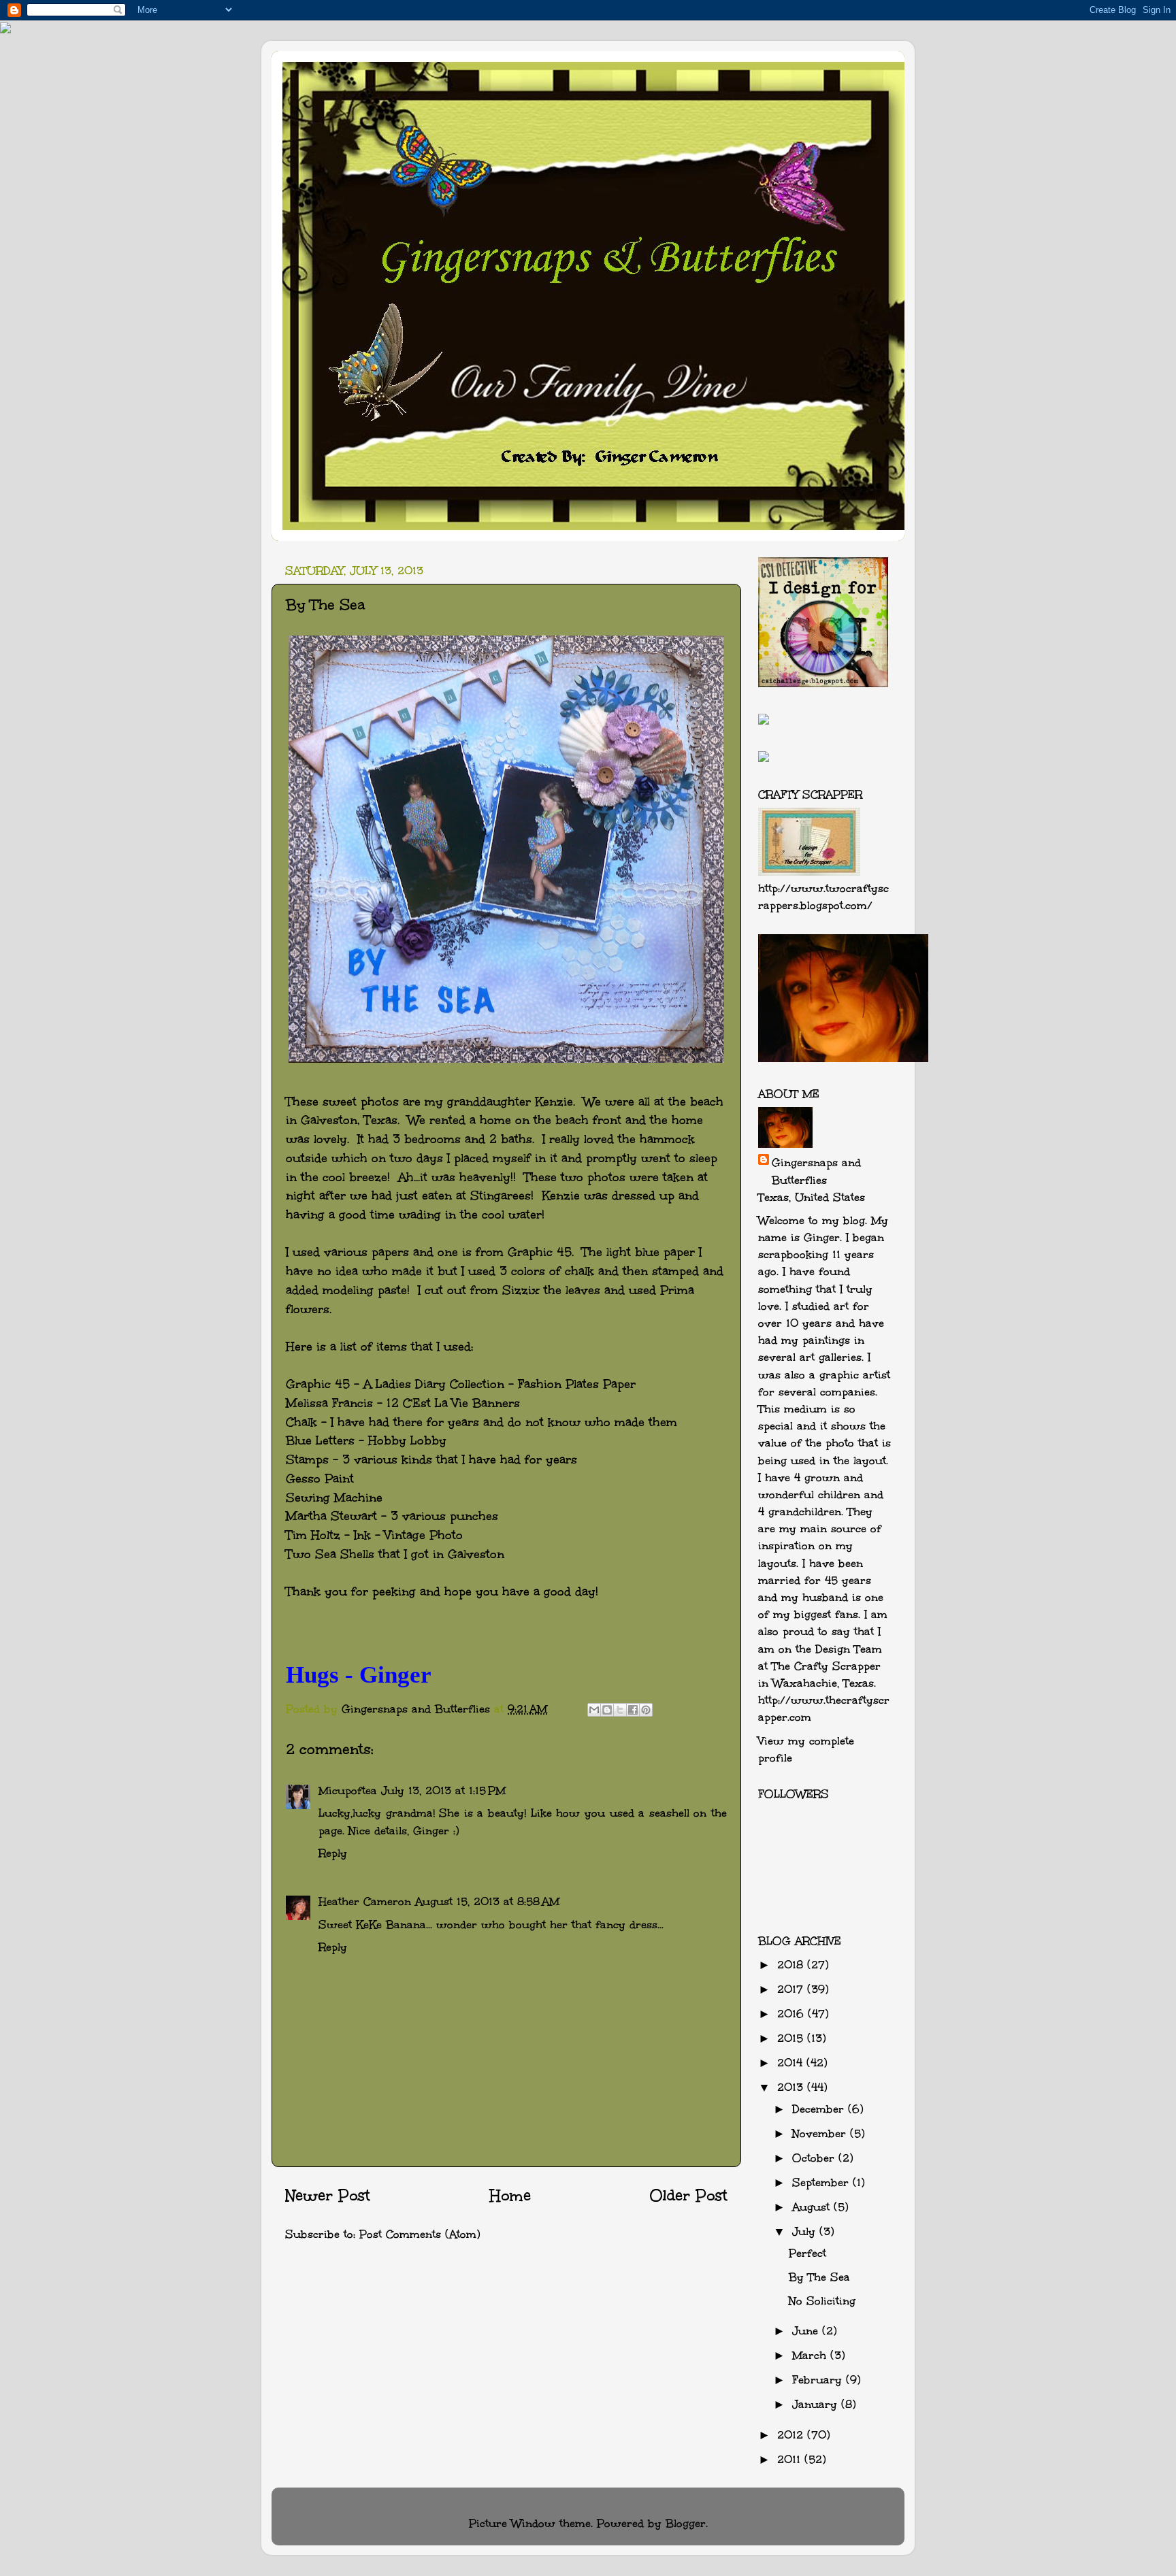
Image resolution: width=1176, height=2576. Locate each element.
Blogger (686, 2523)
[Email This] (594, 1710)
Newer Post (328, 2196)
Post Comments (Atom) (420, 2234)
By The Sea (819, 2277)
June (807, 2331)
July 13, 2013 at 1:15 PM (443, 1790)
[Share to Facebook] (633, 1710)
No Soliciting (822, 2301)
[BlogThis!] (607, 1710)
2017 (792, 1989)
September (822, 2182)
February (819, 2380)
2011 (791, 2459)
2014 (792, 2063)
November (821, 2133)
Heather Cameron (365, 1901)
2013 (792, 2087)
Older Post (688, 2196)
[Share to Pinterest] (646, 1710)
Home (510, 2196)
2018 (792, 1965)
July (806, 2231)
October (815, 2158)
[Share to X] (620, 1710)
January (817, 2404)
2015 (792, 2038)
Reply (333, 1853)
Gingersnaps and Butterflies (816, 1171)
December (820, 2109)
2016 (793, 2014)
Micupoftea (348, 1790)
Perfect (807, 2253)
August (813, 2207)
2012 (792, 2435)
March (811, 2355)
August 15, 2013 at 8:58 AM (487, 1901)
